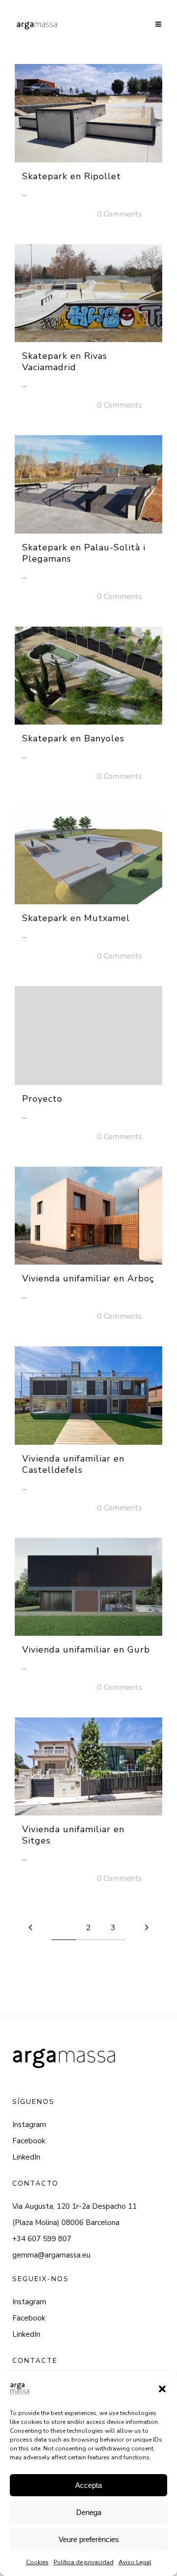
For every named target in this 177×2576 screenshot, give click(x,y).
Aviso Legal (135, 2562)
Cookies (37, 2562)
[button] (162, 2389)
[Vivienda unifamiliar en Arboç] (88, 1216)
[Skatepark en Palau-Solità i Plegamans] (88, 484)
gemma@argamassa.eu (51, 2255)
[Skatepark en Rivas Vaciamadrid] (88, 293)
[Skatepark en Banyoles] (88, 676)
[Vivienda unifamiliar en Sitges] (88, 1766)
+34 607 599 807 (42, 2239)
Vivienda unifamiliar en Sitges (73, 1835)
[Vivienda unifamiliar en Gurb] (88, 1587)
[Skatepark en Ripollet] (88, 113)
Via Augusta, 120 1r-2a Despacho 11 (74, 2206)
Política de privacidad (84, 2562)
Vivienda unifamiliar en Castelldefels (73, 1464)
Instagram (29, 2125)
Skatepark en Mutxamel (76, 918)
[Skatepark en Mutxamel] (88, 855)
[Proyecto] (88, 1035)
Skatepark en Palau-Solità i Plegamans (84, 553)
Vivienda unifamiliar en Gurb (86, 1650)
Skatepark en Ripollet (72, 176)
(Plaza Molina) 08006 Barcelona (66, 2223)
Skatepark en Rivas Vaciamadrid (65, 362)
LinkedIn (26, 2157)
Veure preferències (89, 2539)
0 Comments (119, 214)
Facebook (29, 2141)
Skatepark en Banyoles (73, 738)
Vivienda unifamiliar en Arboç (88, 1278)
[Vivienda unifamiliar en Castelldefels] (88, 1395)
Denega (89, 2512)
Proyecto (42, 1099)
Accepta (88, 2485)
